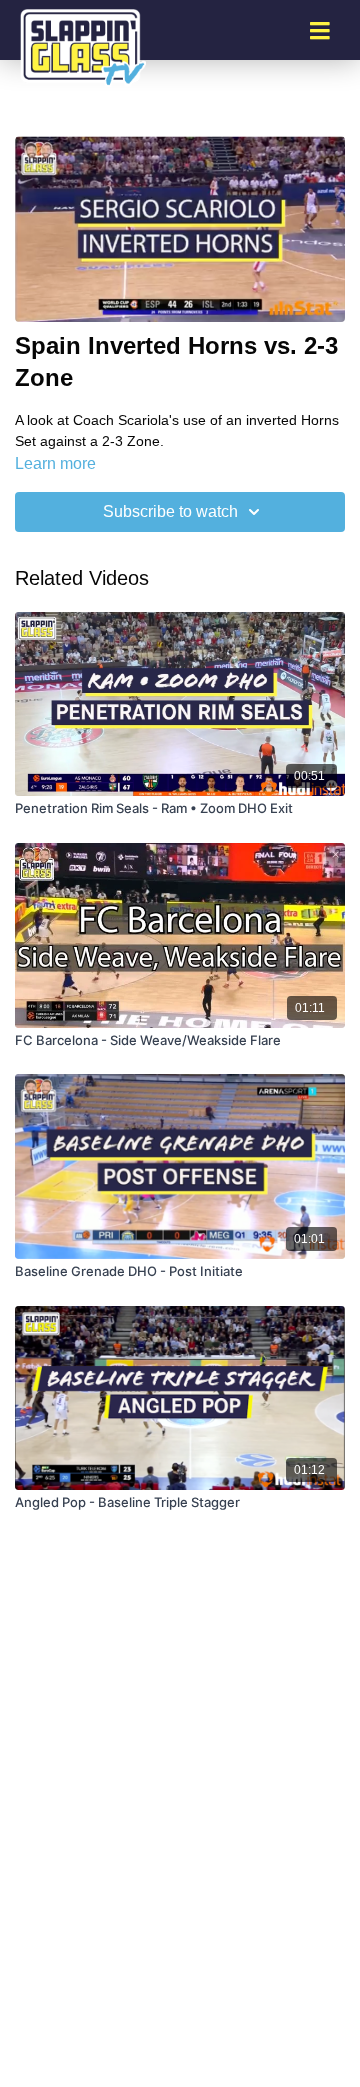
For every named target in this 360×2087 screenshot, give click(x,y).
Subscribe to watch (170, 511)
